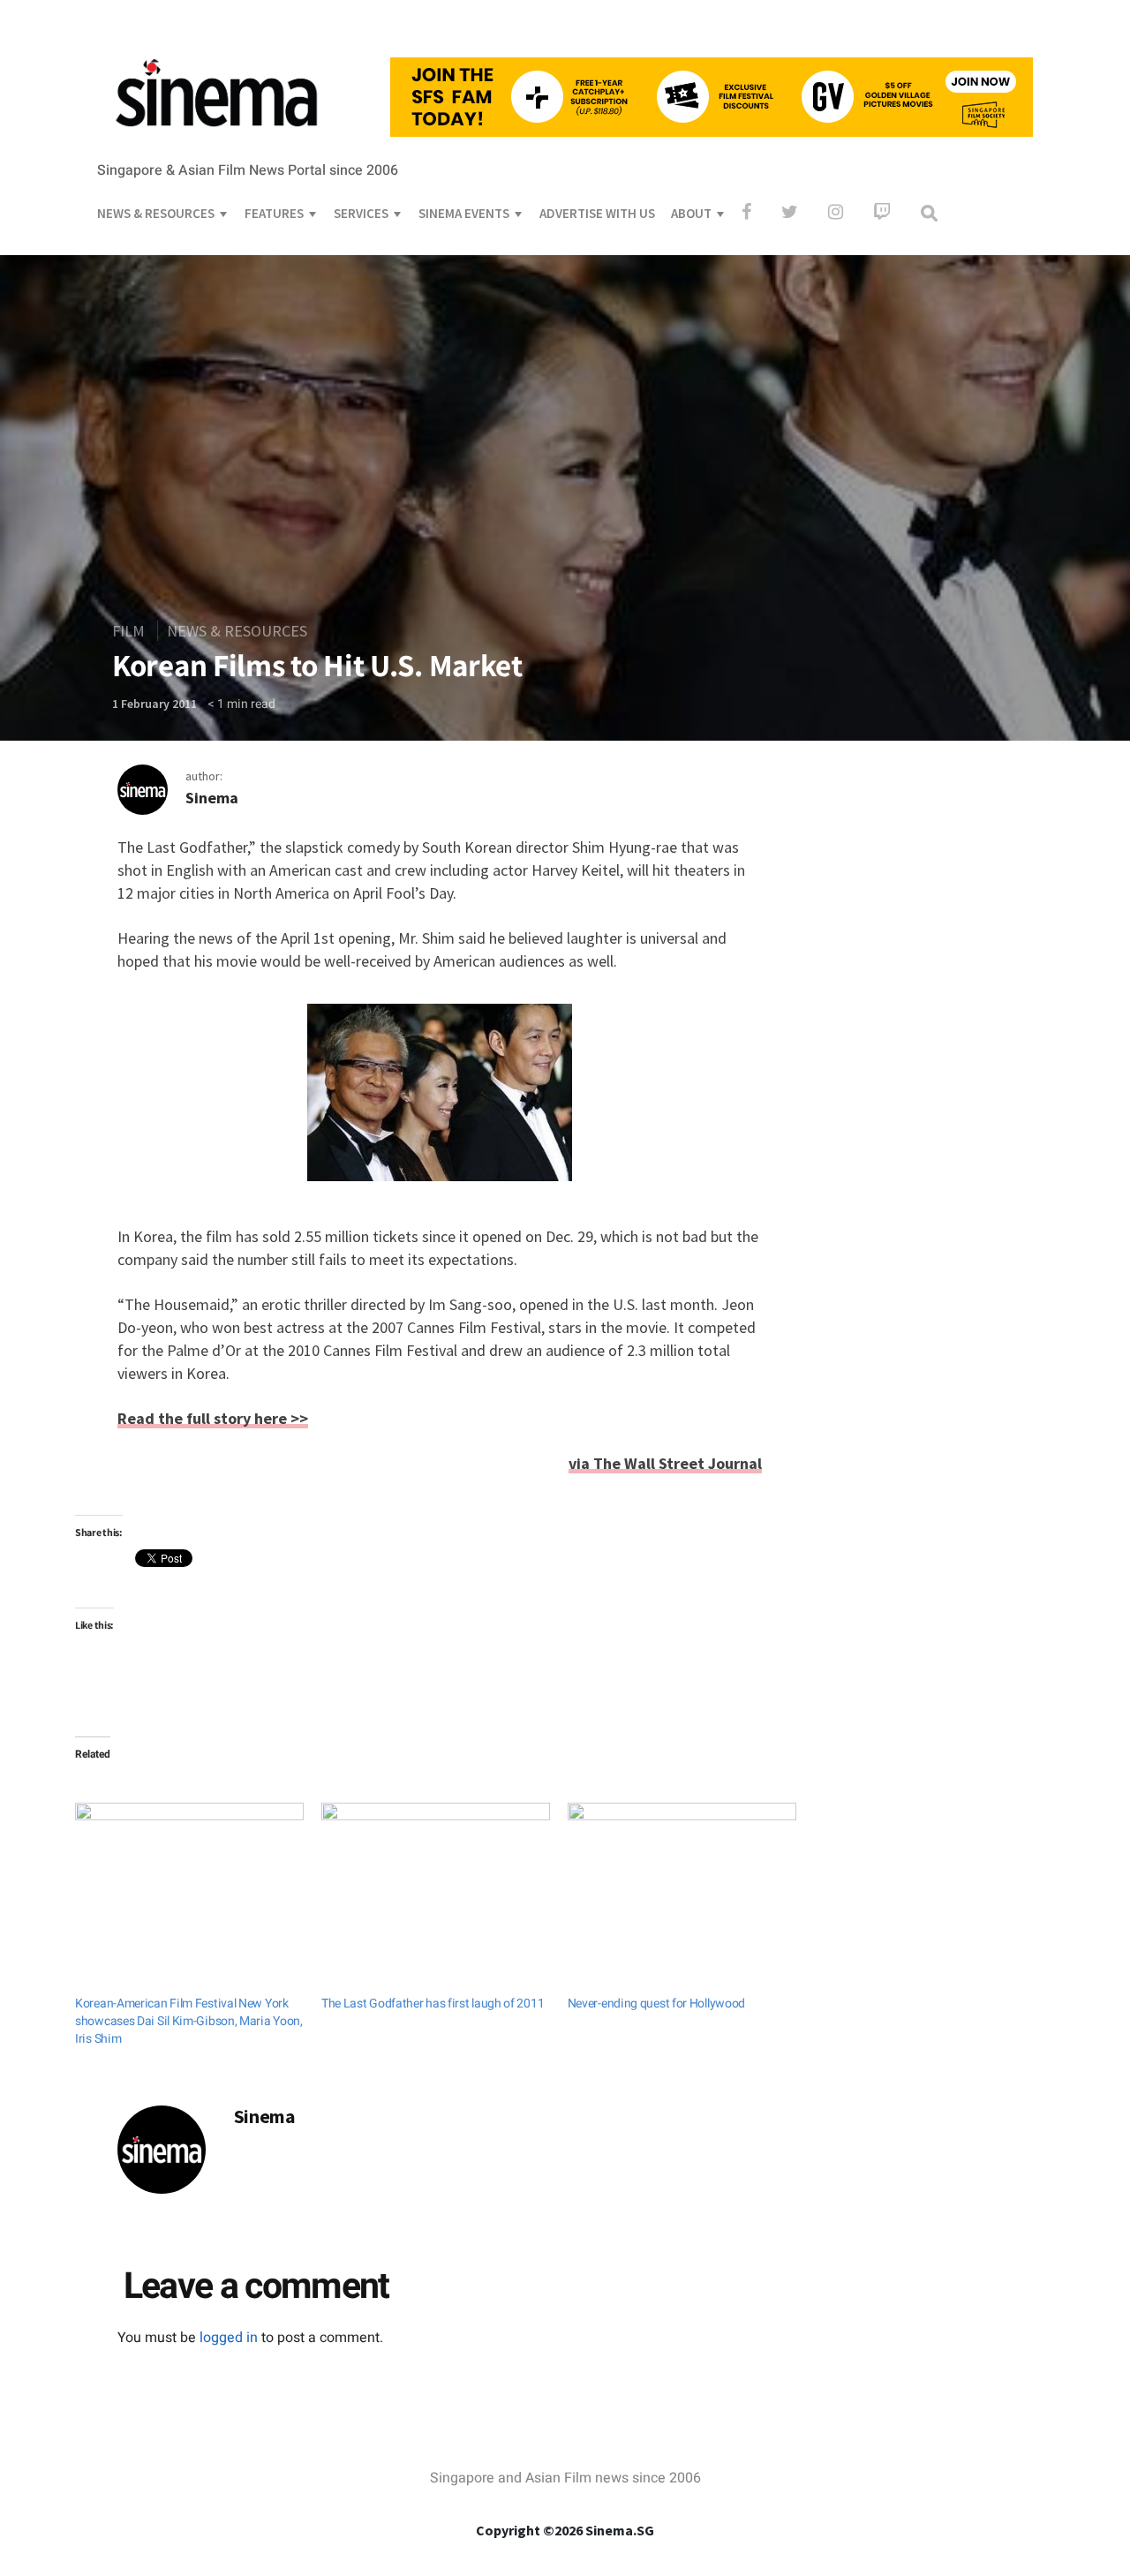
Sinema (212, 798)
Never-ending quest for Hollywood (656, 2004)
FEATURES (274, 213)
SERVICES (361, 213)
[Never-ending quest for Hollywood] (682, 1868)
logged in (229, 2338)
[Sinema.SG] (216, 138)
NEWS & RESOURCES (156, 213)
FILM (128, 631)
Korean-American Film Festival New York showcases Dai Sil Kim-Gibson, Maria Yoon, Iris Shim (189, 2021)
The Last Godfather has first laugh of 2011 (433, 2004)
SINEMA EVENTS (464, 213)
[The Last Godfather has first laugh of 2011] (436, 1868)
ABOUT (691, 213)
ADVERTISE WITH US (597, 213)
